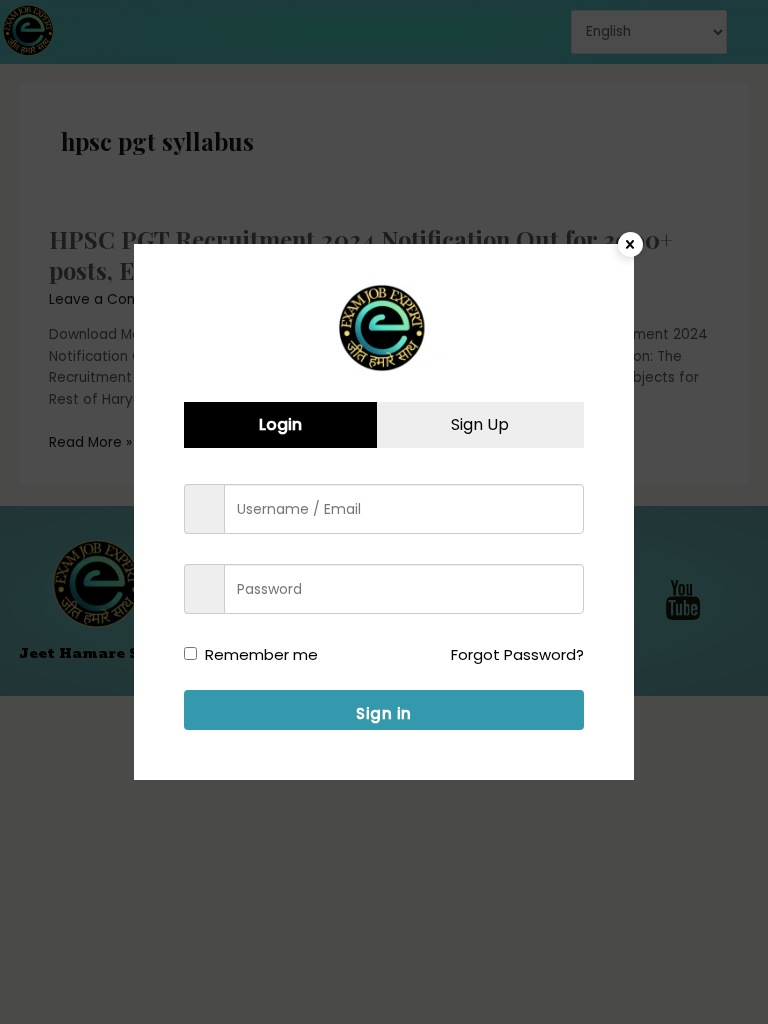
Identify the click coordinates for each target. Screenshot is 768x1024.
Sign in (384, 713)
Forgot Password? (517, 654)
